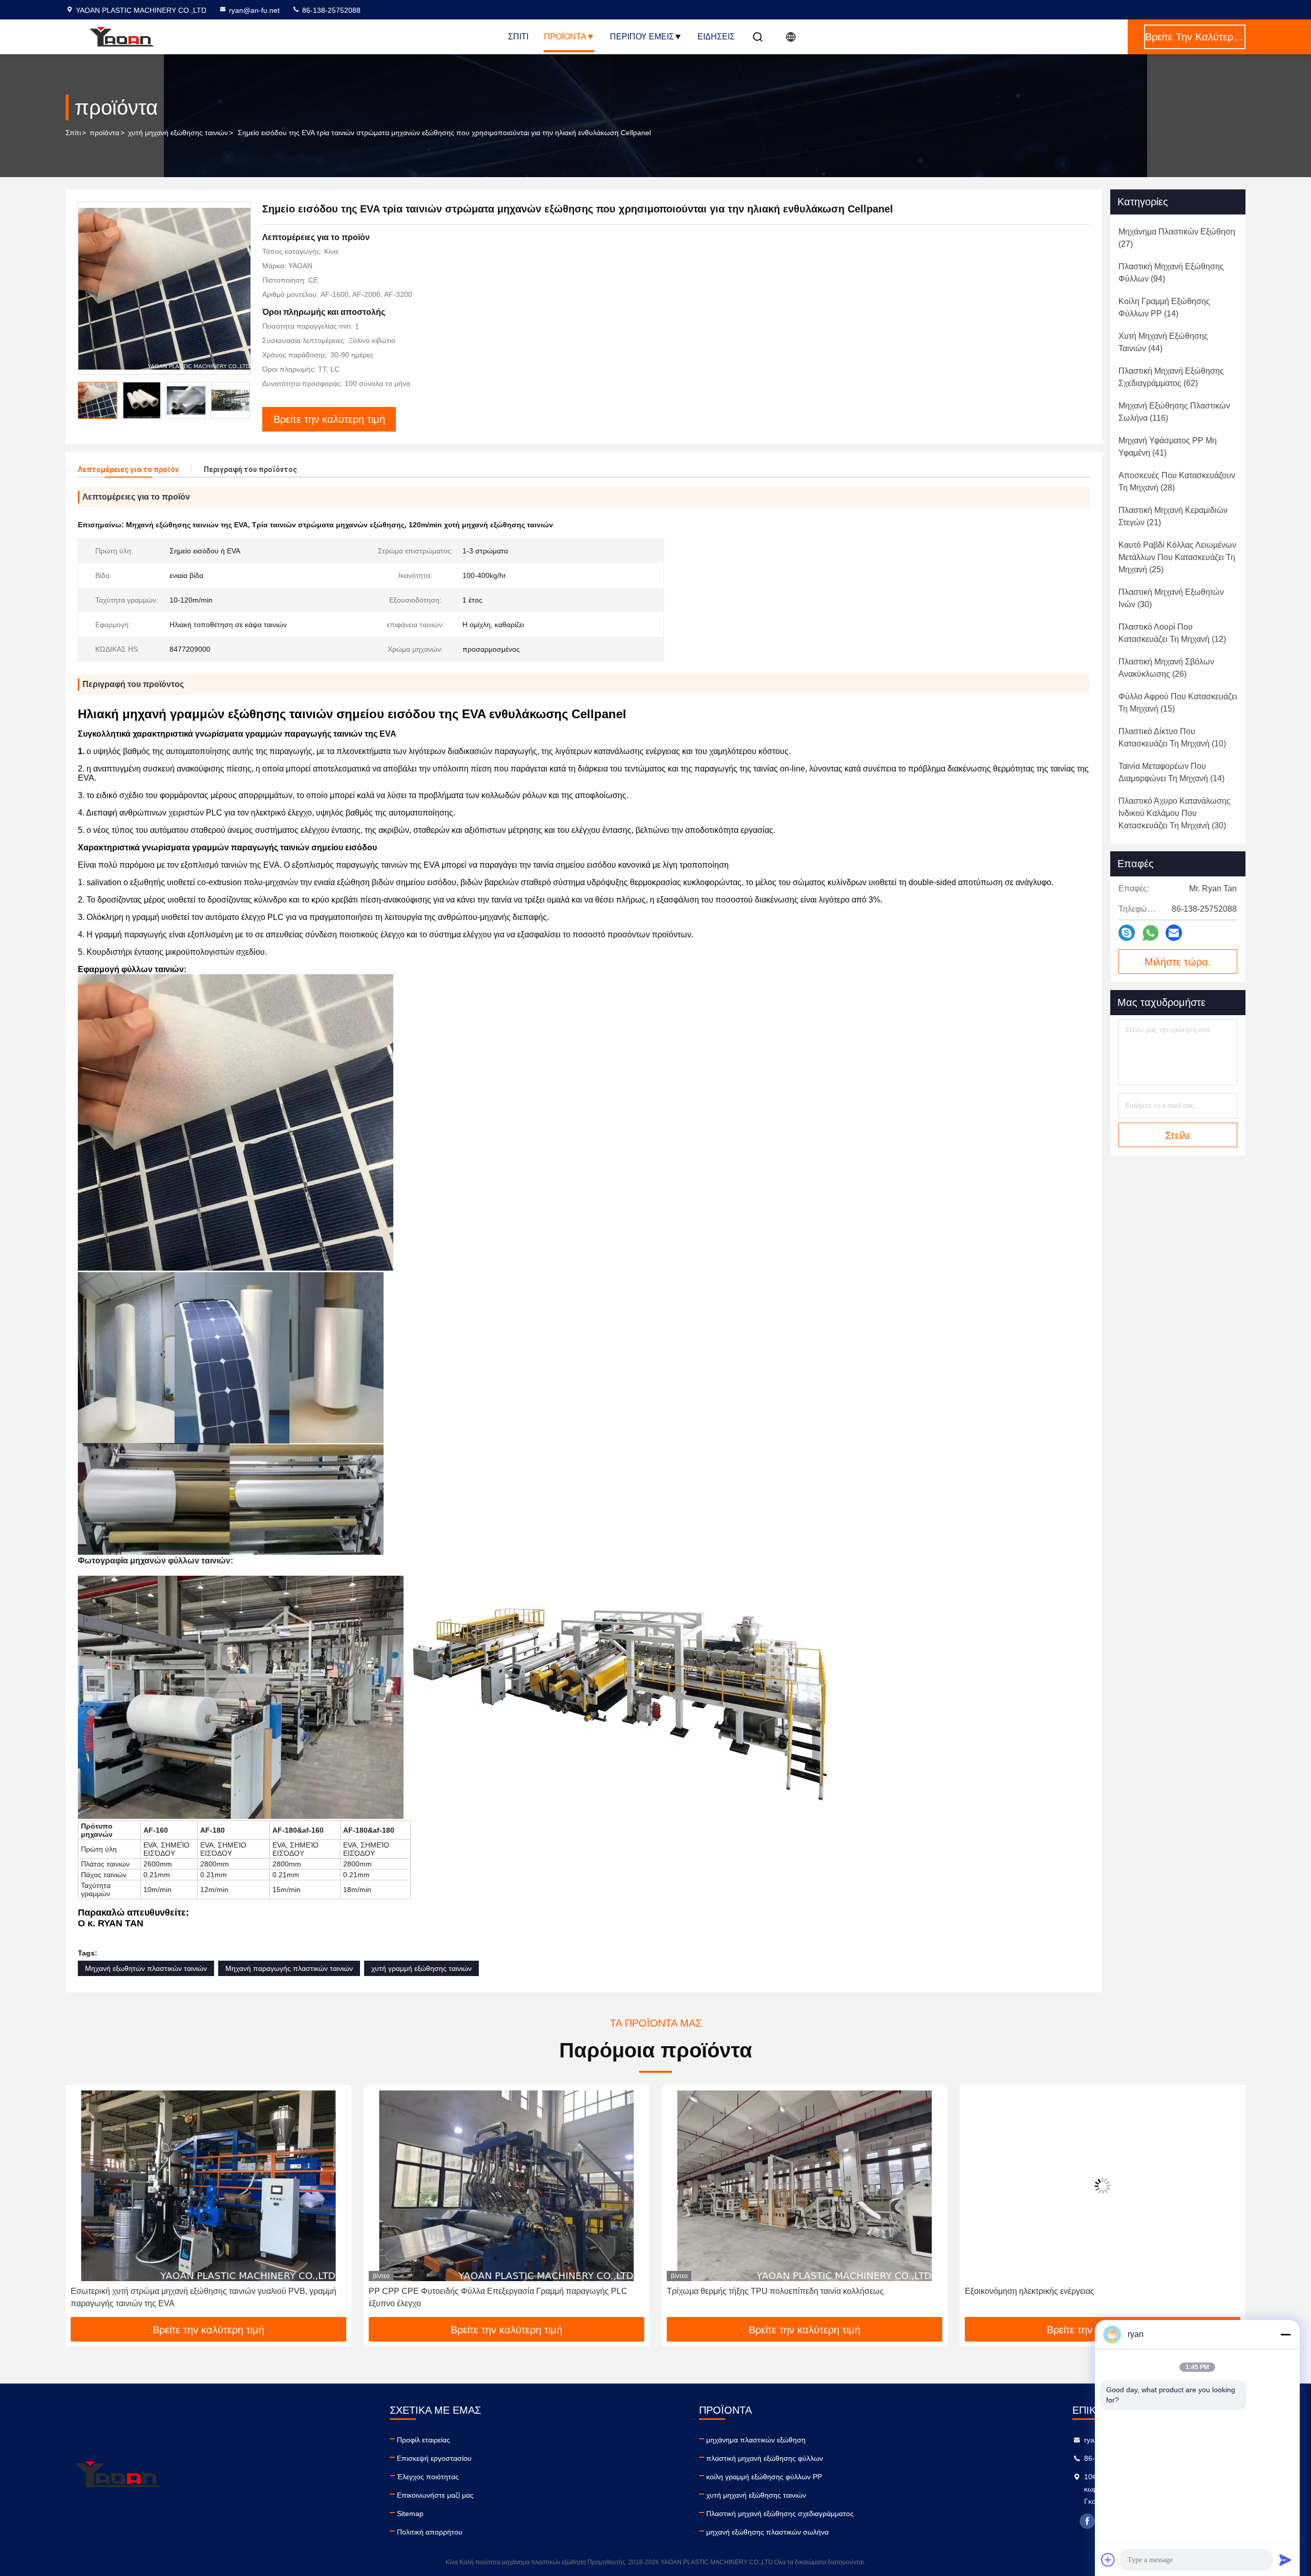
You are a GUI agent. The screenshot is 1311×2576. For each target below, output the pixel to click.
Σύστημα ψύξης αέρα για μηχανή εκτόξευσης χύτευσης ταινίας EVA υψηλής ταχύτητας (1100, 2297)
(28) (1177, 481)
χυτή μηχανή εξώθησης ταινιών (178, 133)
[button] (242, 400)
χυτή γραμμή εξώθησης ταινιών (421, 1968)
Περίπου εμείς (642, 37)
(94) (1171, 273)
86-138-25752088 (330, 10)
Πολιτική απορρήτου (430, 2532)
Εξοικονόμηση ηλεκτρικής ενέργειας (732, 2291)
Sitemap (410, 2514)
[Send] (1285, 2560)
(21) (1173, 516)
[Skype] (1127, 933)
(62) (1171, 377)
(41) (1168, 447)
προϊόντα (104, 133)
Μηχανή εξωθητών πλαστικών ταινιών (146, 1968)
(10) (1172, 737)
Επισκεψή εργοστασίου (434, 2458)
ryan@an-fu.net (254, 10)
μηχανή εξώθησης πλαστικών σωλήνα (767, 2532)
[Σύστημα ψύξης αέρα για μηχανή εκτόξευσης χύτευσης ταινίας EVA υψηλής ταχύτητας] (1103, 2186)
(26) (1166, 668)
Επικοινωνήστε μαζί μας (435, 2495)
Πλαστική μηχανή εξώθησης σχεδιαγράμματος (780, 2514)
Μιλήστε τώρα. (1178, 962)
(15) (1178, 703)
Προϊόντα (565, 37)
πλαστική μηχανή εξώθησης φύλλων (765, 2458)
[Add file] (1108, 2560)
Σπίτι (518, 37)
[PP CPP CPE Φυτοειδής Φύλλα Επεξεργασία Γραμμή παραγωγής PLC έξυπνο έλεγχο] (208, 2186)
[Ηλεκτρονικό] (1174, 933)
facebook (1087, 2521)
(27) (1177, 238)
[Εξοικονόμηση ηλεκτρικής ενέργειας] (805, 2186)
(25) (1177, 557)
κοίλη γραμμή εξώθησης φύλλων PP (764, 2477)
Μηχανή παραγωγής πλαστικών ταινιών (289, 1968)
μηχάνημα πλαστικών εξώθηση (756, 2440)
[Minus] (1285, 2334)
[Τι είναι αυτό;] (1150, 933)
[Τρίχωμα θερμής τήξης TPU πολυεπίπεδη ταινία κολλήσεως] (506, 2186)
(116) (1174, 412)
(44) (1163, 342)
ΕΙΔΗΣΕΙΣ (716, 37)
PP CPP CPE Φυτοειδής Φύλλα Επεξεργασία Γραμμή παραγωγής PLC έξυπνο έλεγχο (200, 2297)
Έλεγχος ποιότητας (428, 2477)
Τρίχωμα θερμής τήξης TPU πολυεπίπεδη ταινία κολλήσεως (477, 2291)
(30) (1171, 598)
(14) (1164, 307)
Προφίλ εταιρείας (424, 2440)
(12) (1172, 633)
